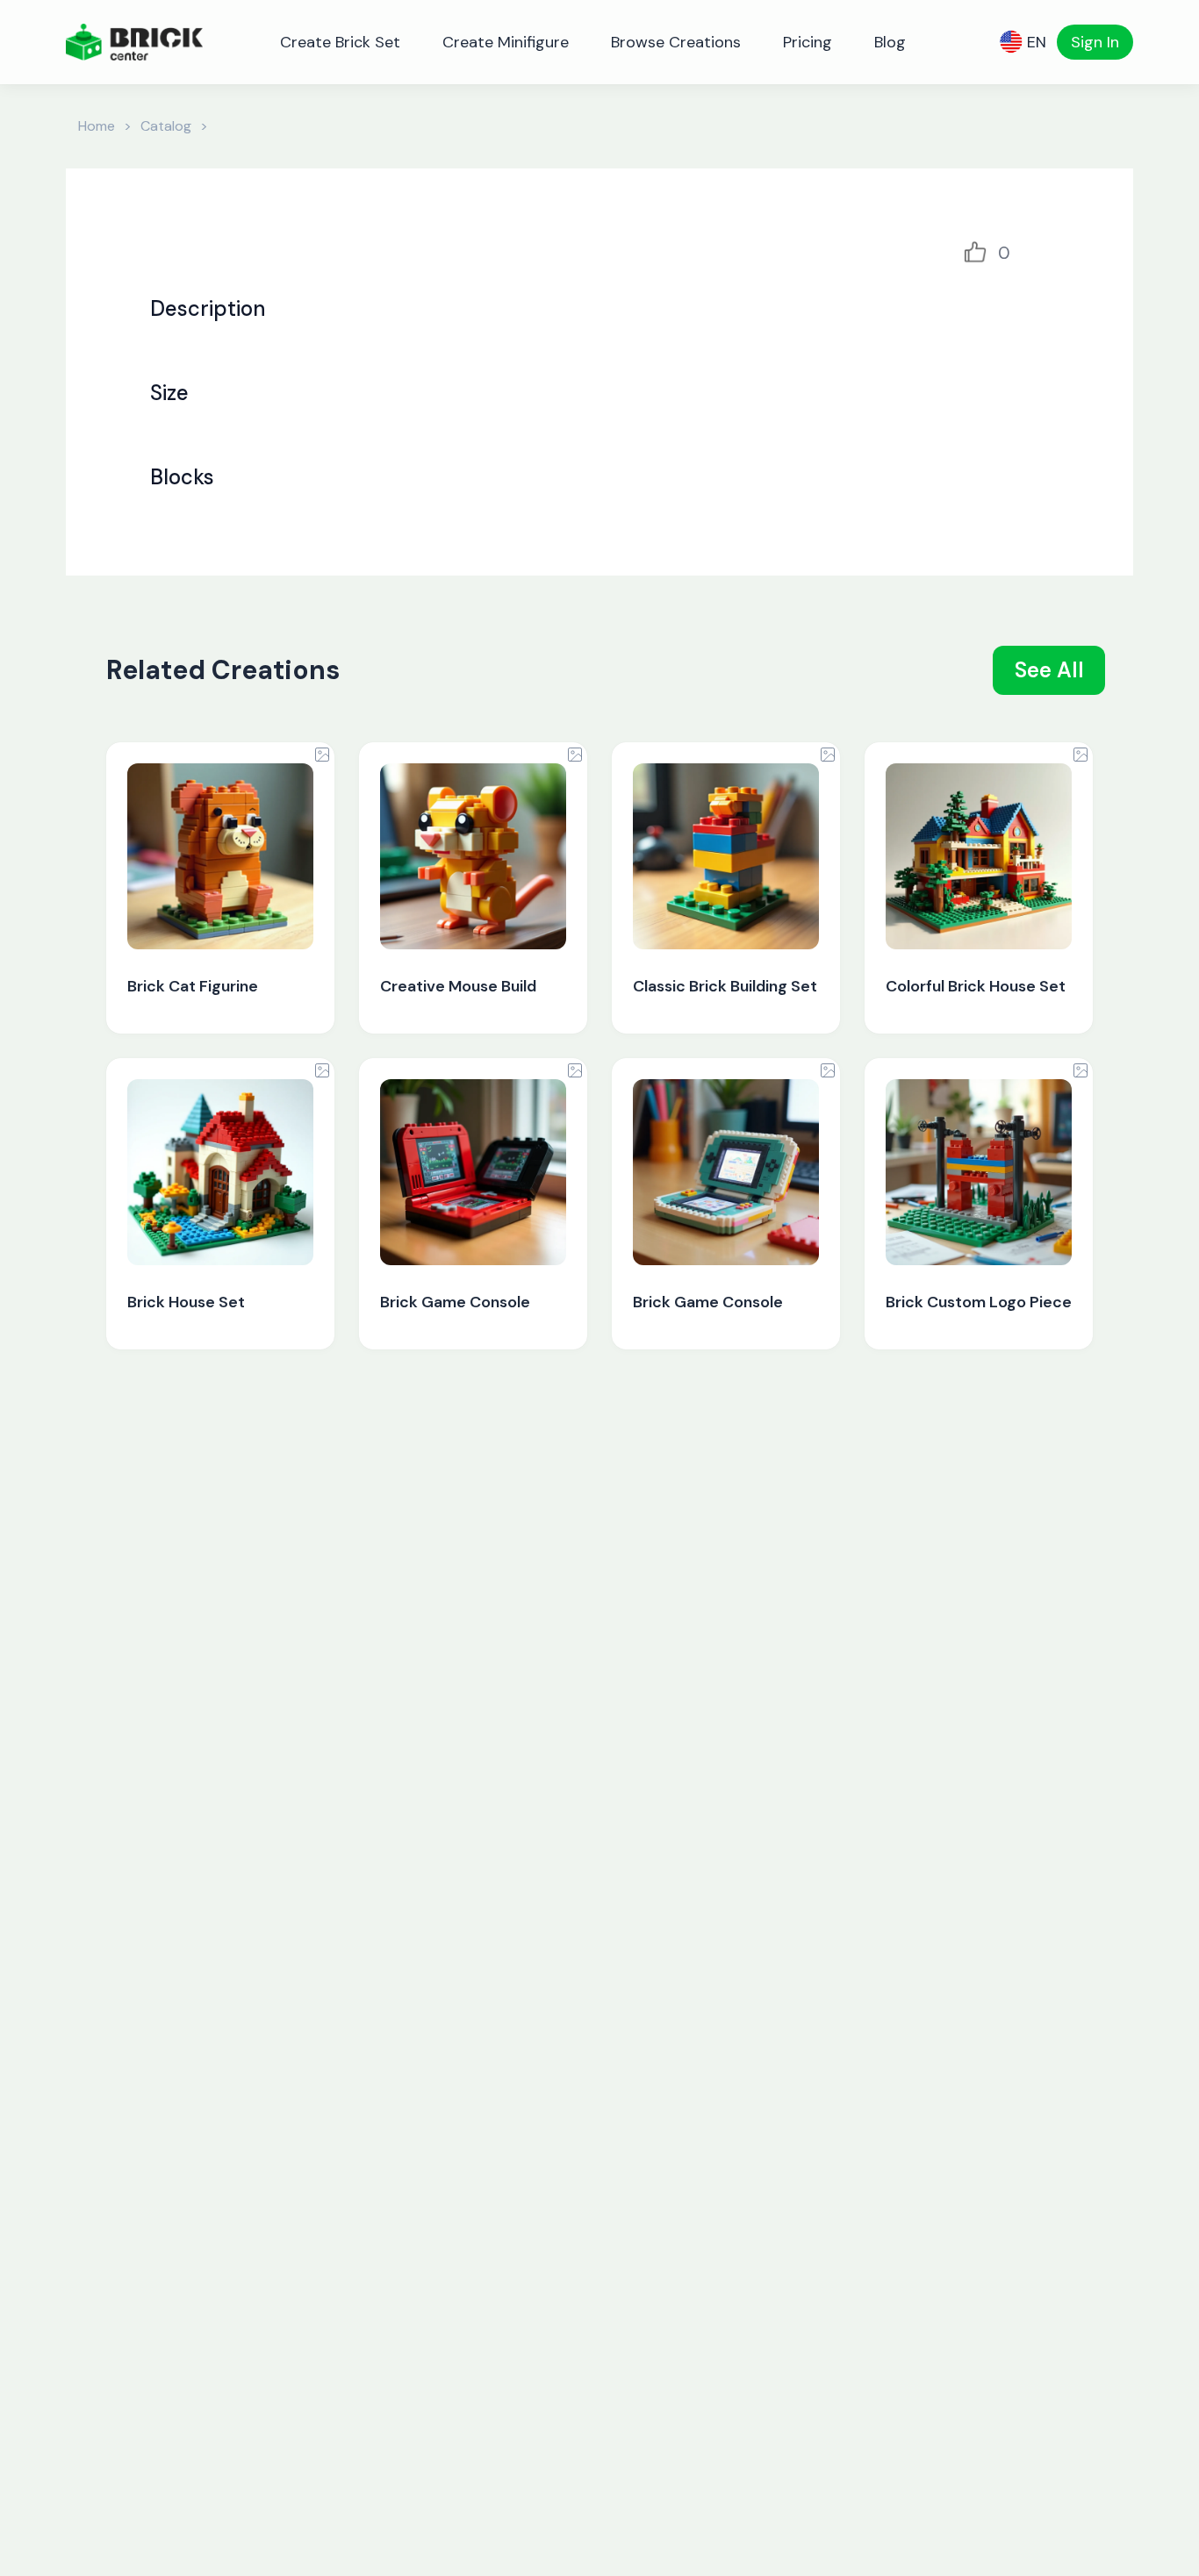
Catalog (166, 126)
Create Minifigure (506, 42)
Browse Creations (676, 42)
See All (1049, 670)
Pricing (808, 42)
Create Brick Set (340, 42)
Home (97, 126)
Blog (890, 42)
